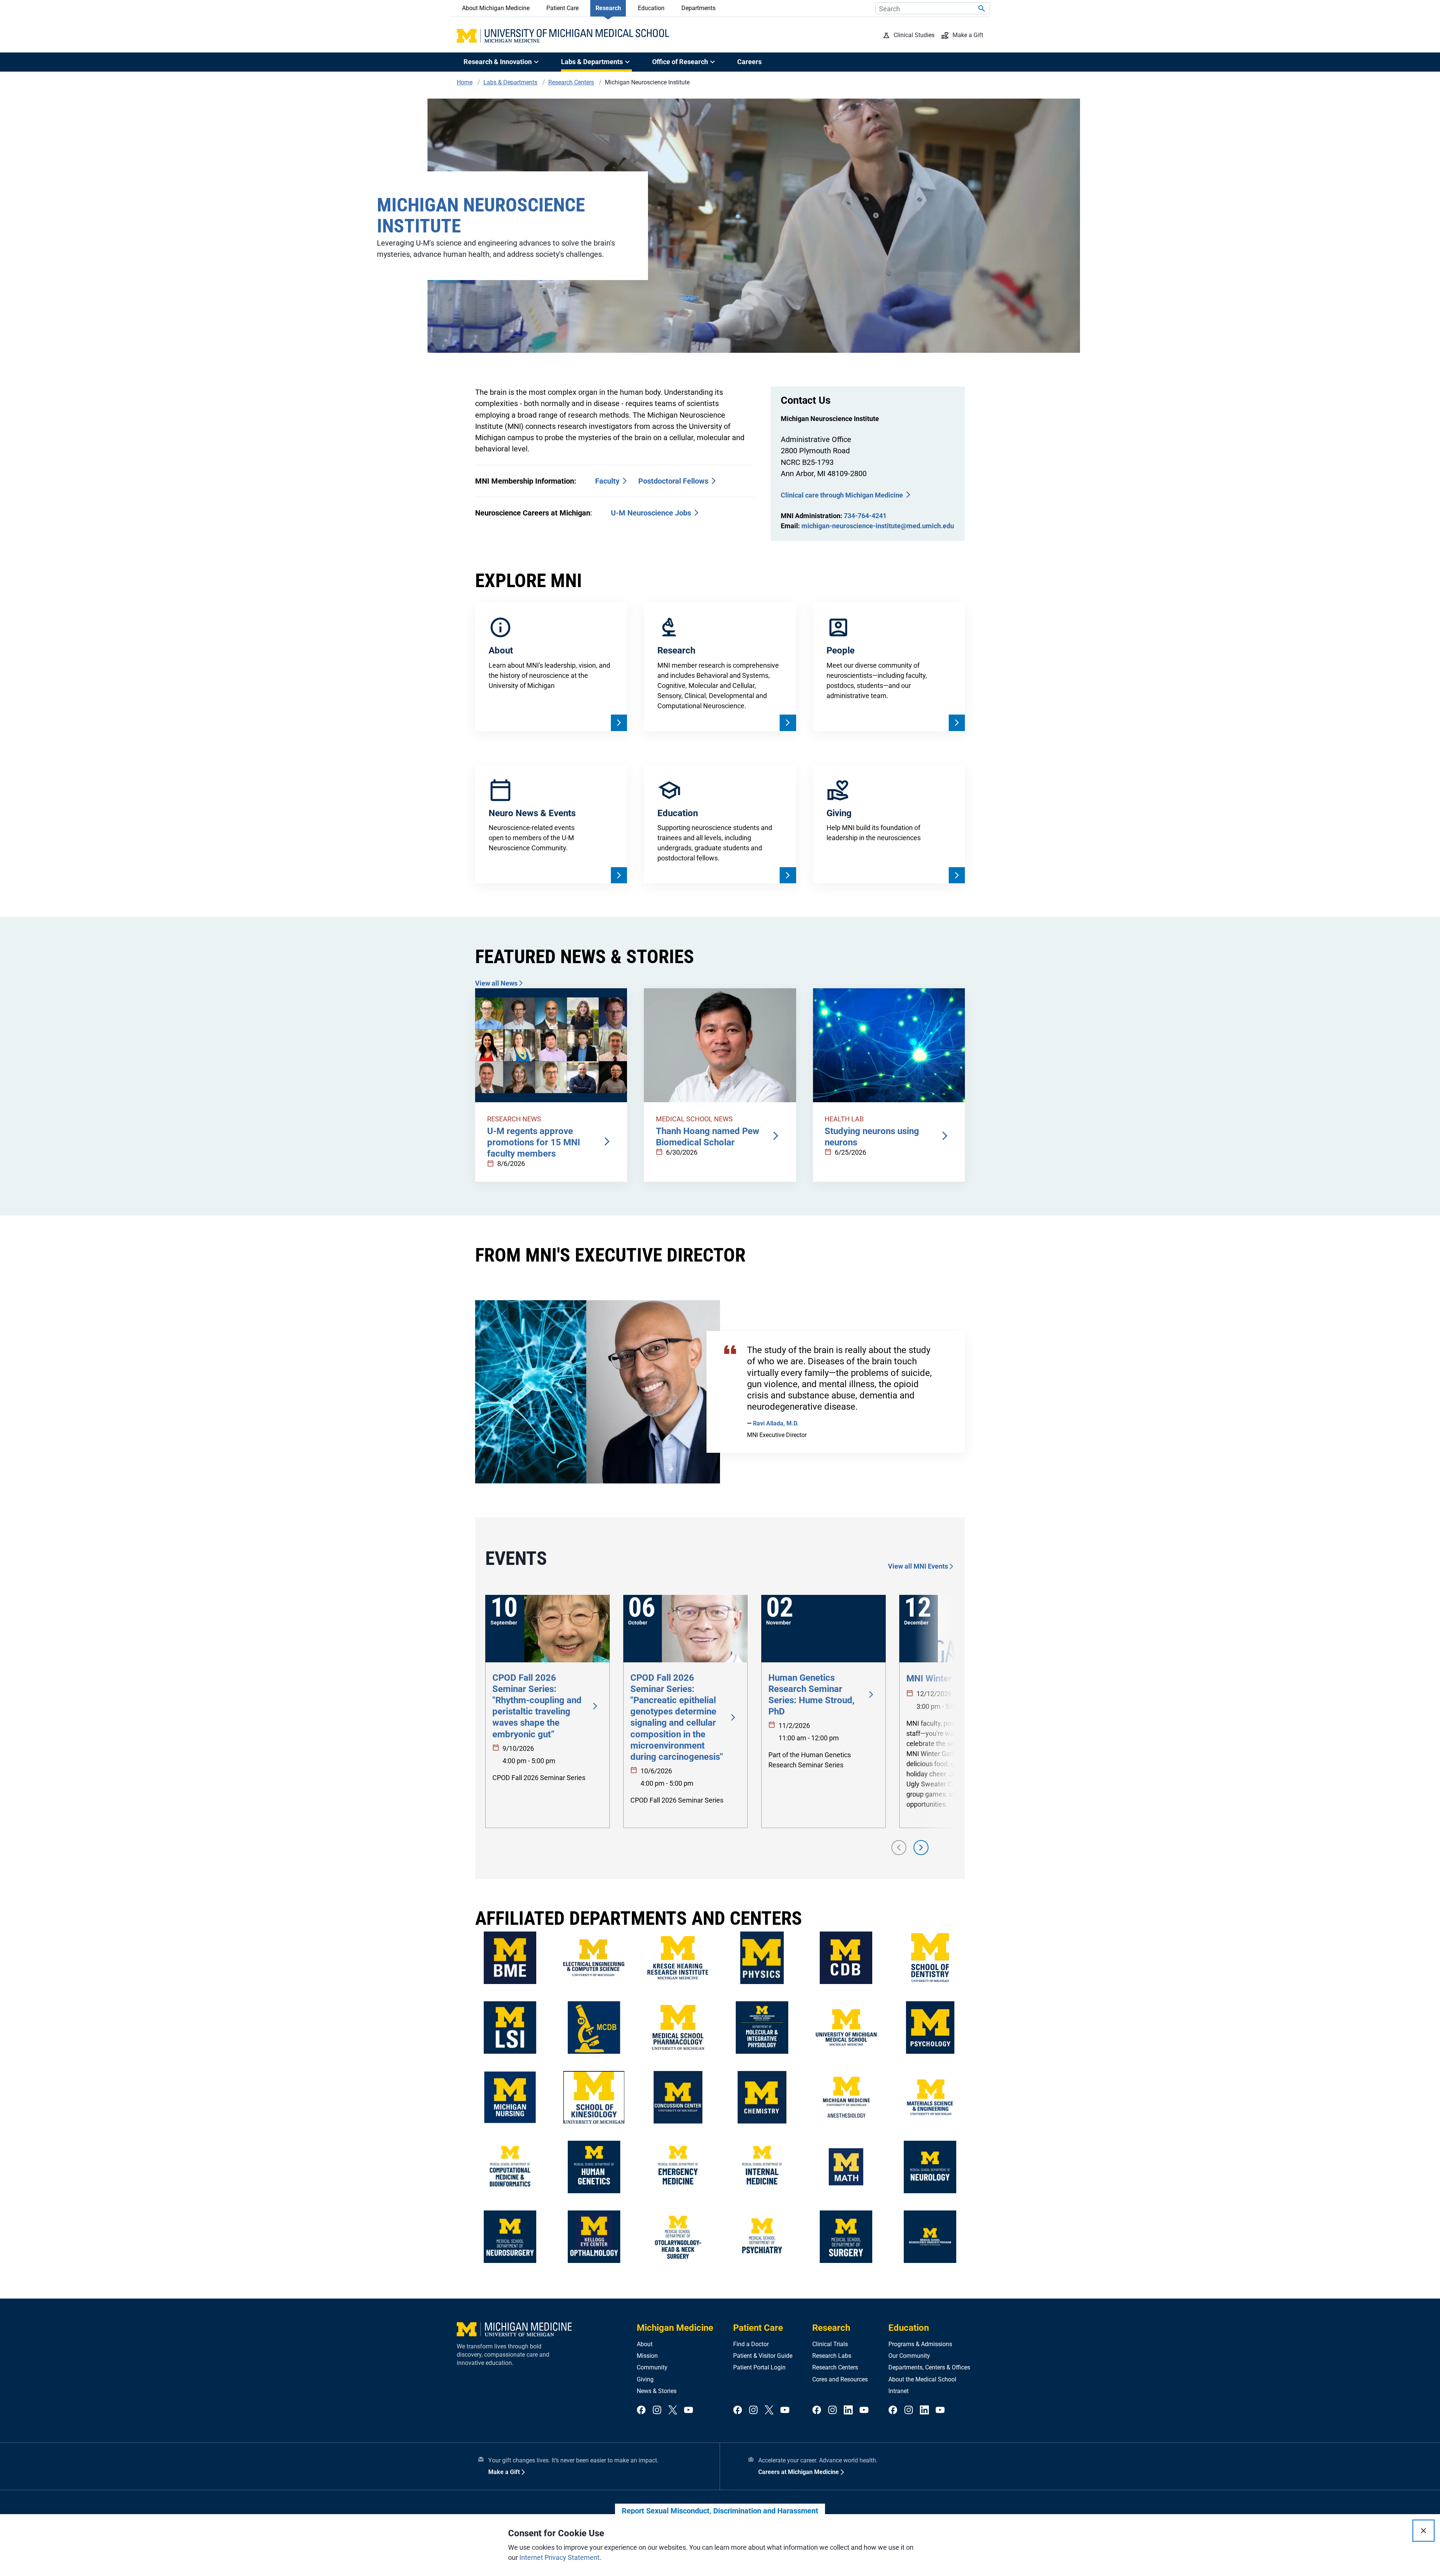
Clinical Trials (830, 2344)
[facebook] (641, 2410)
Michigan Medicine (675, 2328)
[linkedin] (848, 2410)
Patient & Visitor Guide (763, 2356)
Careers (749, 62)
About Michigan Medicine (496, 8)
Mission (647, 2356)
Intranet (898, 2391)
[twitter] (673, 2410)
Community (652, 2367)
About (645, 2344)
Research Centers (835, 2367)
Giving (645, 2379)
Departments (698, 8)
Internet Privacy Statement (559, 2557)
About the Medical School (922, 2379)
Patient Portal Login (759, 2367)
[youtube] (688, 2410)
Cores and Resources (840, 2379)
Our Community (909, 2356)
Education (651, 8)
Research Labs (832, 2356)
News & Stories (657, 2391)
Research (608, 8)
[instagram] (657, 2410)
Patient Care (562, 8)
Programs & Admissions (920, 2344)
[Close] (1423, 2531)
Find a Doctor (751, 2344)
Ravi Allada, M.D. (776, 1423)
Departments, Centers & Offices (929, 2367)
